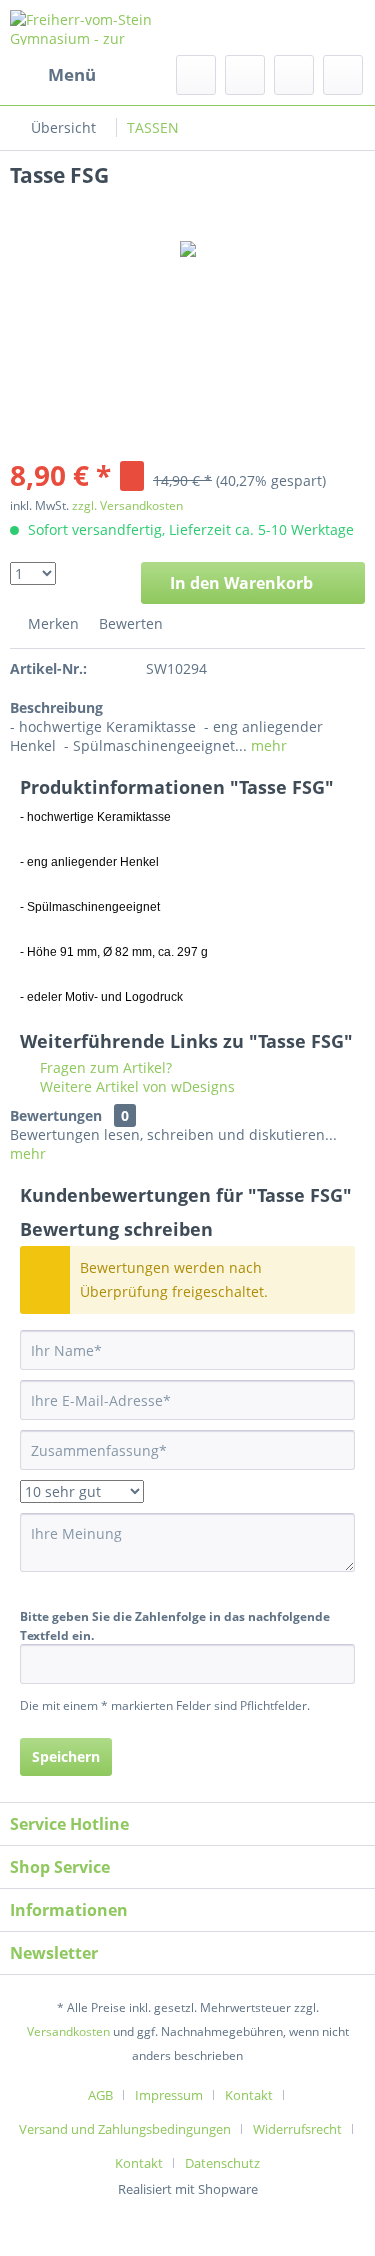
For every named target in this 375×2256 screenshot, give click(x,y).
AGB (100, 2095)
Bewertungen (56, 1115)
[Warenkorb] (343, 75)
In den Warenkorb (241, 583)
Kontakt (249, 2095)
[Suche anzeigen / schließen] (196, 75)
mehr (267, 745)
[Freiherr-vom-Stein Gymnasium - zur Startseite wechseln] (99, 27)
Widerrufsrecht (297, 2129)
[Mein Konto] (294, 75)
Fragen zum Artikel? (104, 1067)
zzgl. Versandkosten (127, 505)
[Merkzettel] (245, 75)
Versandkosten (68, 2031)
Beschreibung (56, 707)
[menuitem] (53, 75)
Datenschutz (222, 2163)
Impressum (169, 2095)
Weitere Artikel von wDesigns (135, 1086)
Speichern (66, 1756)
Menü (72, 74)
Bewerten (129, 623)
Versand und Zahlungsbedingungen (125, 2129)
